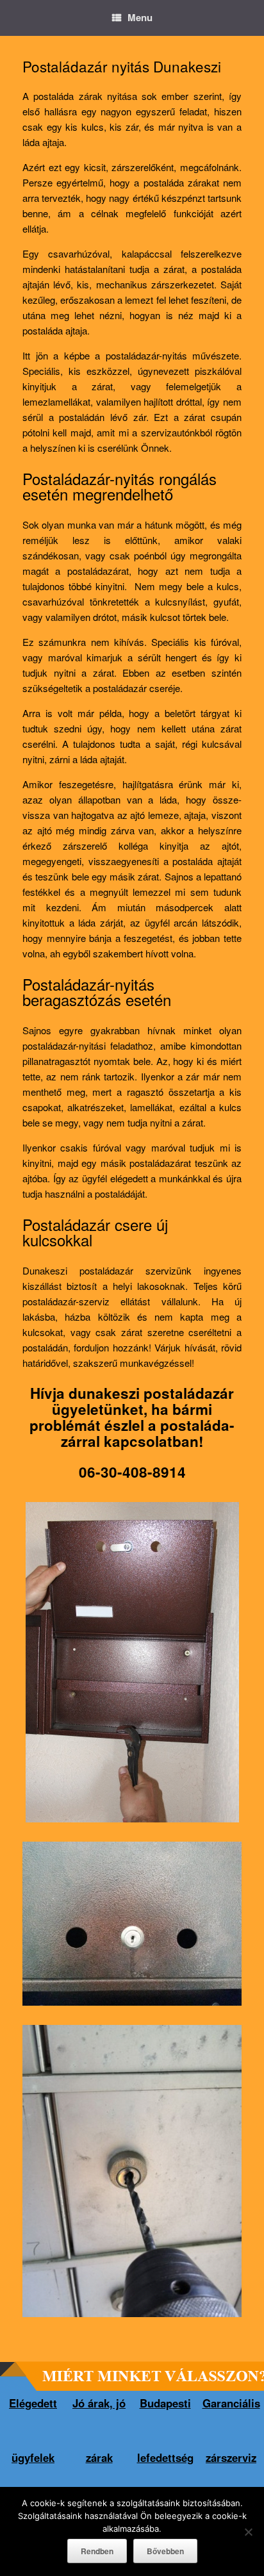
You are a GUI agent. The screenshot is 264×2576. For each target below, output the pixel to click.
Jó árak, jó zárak (99, 2430)
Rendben (97, 2551)
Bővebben (165, 2551)
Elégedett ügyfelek (33, 2430)
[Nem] (248, 2532)
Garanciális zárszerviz (231, 2430)
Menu (140, 17)
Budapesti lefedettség (165, 2430)
